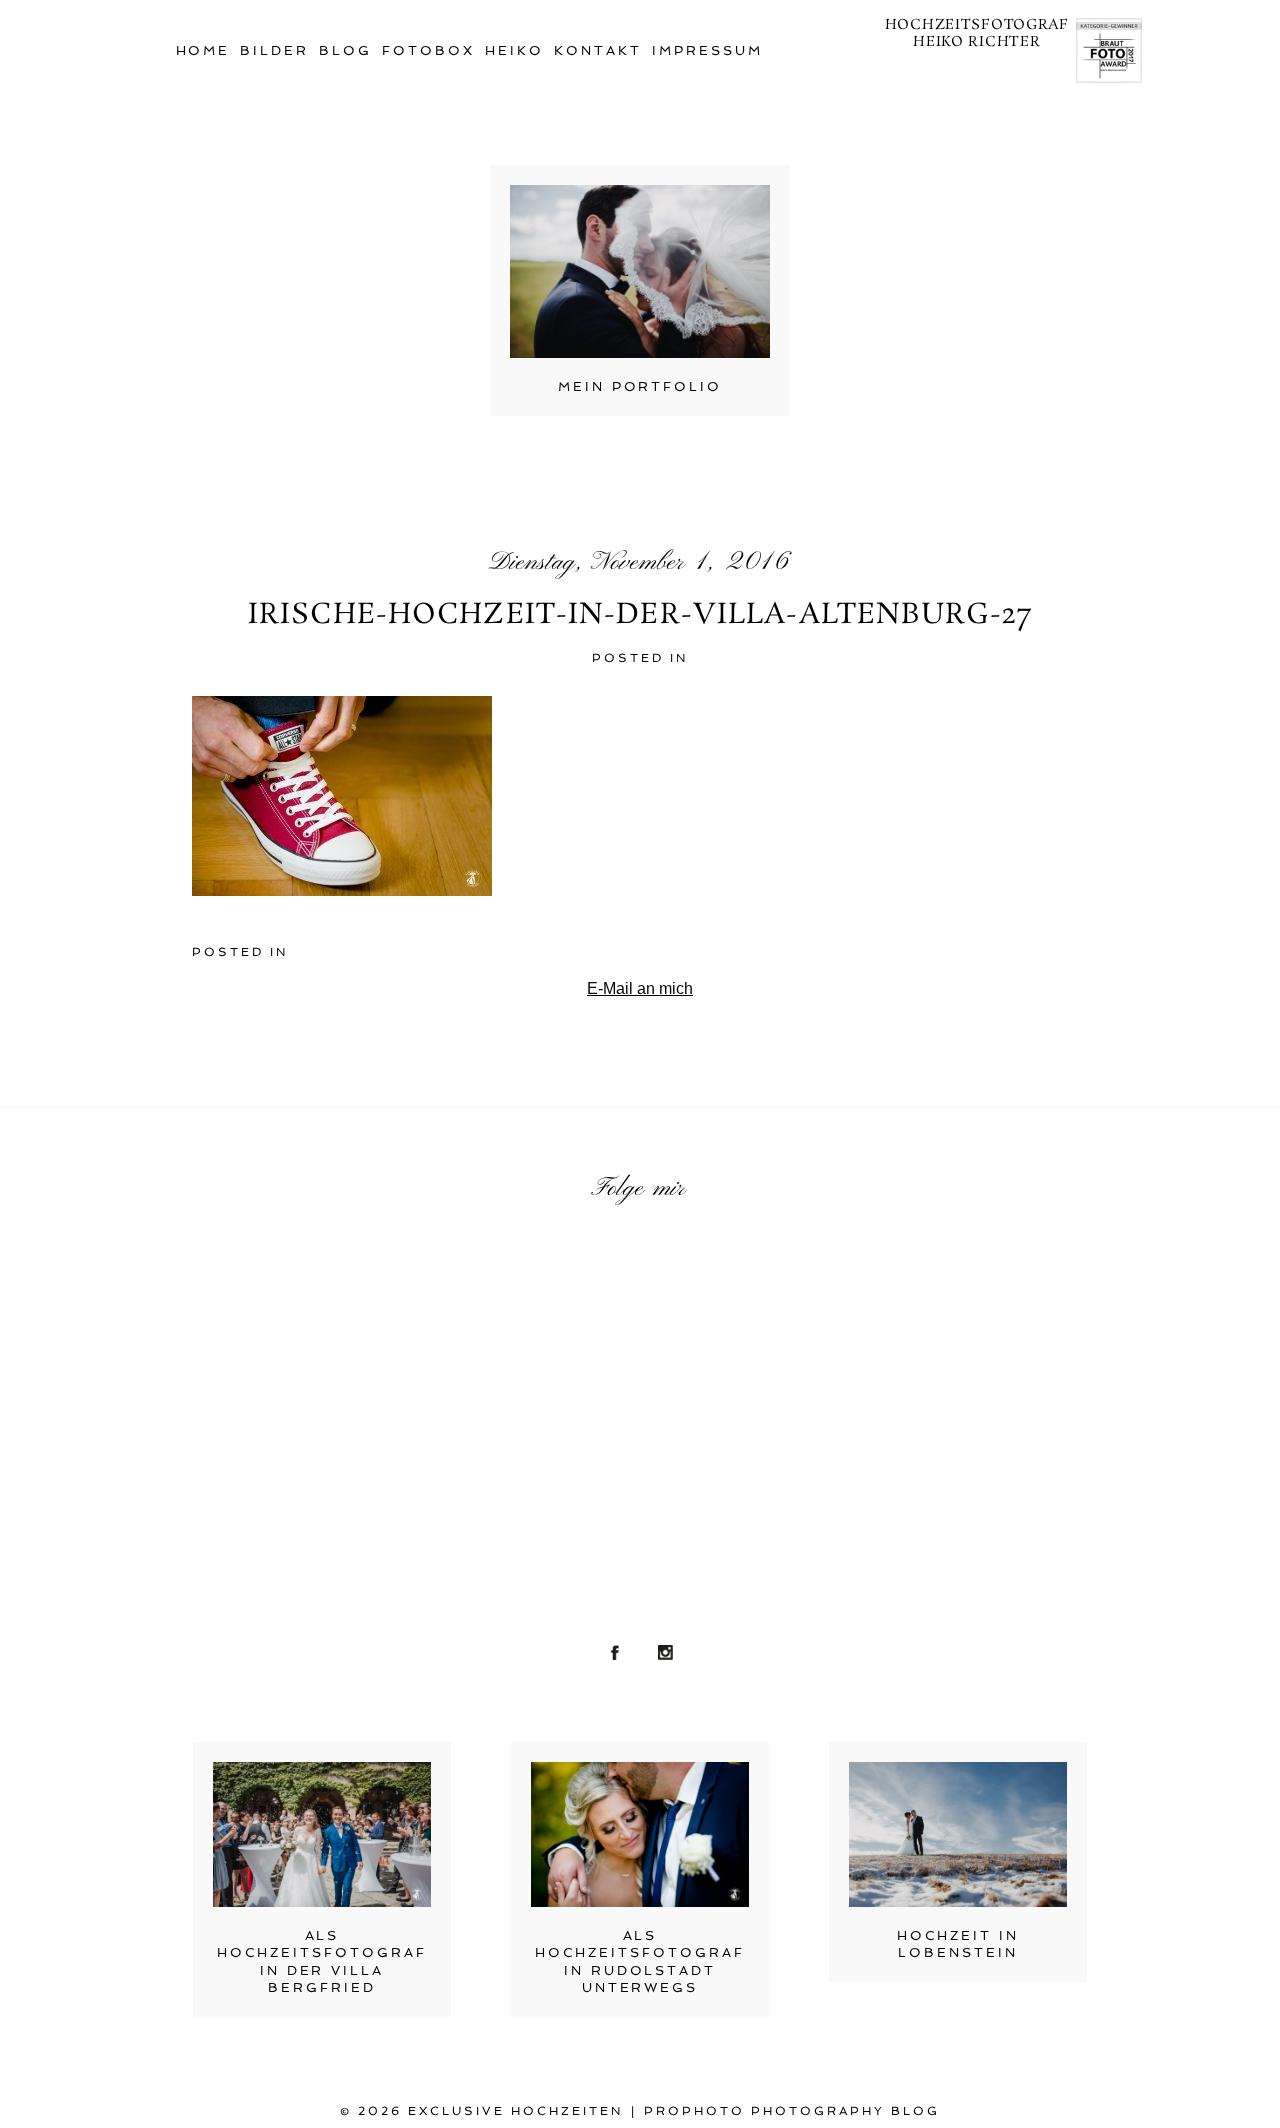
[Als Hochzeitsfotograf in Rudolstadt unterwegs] (640, 1834)
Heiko (514, 50)
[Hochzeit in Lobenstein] (958, 1834)
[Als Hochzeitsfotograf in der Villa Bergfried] (322, 1834)
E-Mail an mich (640, 988)
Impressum (707, 50)
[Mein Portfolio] (640, 271)
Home (203, 50)
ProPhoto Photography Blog (792, 2111)
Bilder (274, 50)
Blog (345, 50)
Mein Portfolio (640, 386)
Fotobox (428, 50)
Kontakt (598, 50)
